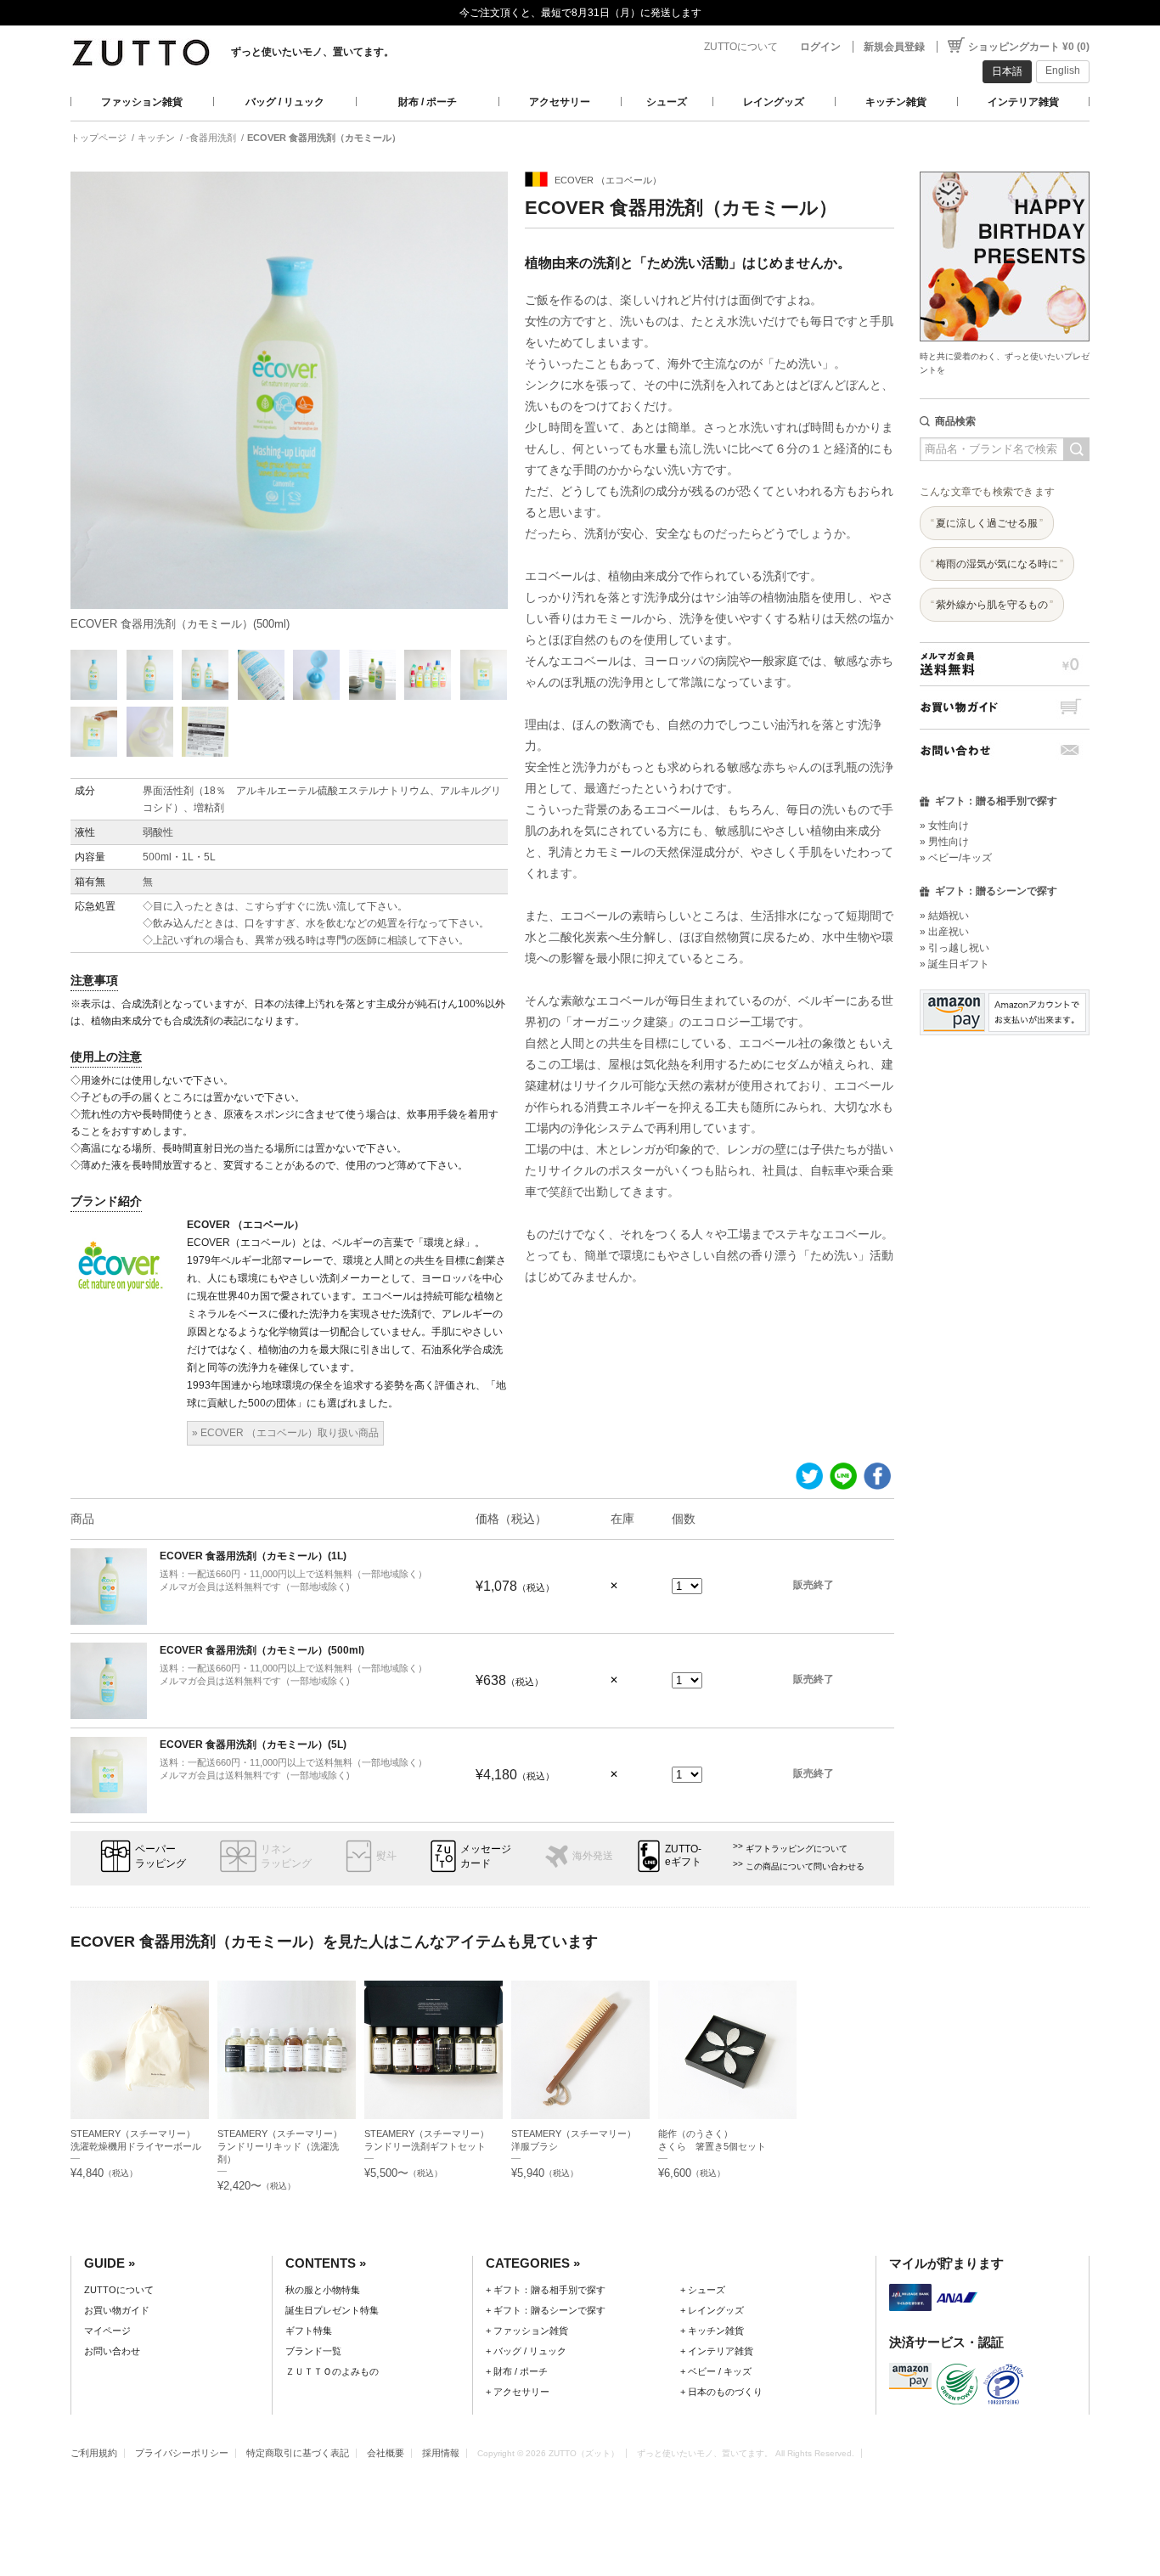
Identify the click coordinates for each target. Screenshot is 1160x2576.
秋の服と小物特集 (323, 2290)
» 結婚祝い (944, 916)
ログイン (820, 47)
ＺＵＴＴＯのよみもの (332, 2371)
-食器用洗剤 (211, 138)
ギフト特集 (309, 2331)
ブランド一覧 (313, 2351)
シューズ (667, 102)
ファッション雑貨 (142, 102)
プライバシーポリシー (182, 2453)
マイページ (107, 2331)
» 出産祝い (944, 932)
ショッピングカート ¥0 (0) (1029, 47)
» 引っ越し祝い (954, 948)
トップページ (99, 138)
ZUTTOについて (741, 47)
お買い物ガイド (1005, 707)
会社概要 (386, 2453)
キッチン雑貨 (896, 102)
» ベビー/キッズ (956, 858)
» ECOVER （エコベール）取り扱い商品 (285, 1433)
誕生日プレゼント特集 (332, 2310)
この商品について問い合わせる (805, 1866)
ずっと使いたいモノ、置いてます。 (313, 52)
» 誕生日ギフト (954, 964)
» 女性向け (944, 826)
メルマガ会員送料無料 (1005, 664)
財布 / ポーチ (428, 102)
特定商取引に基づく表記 (298, 2453)
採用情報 (441, 2453)
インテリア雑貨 (1023, 102)
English (1063, 70)
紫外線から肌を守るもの (992, 605)
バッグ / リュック (285, 102)
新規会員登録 (894, 47)
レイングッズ (774, 102)
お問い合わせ (1005, 750)
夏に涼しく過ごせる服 (987, 523)
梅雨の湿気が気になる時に (997, 564)
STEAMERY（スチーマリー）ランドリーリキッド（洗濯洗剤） (280, 2146)
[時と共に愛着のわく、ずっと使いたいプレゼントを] (1005, 167)
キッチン (156, 138)
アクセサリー (560, 102)
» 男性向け (944, 842)
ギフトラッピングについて (797, 1849)
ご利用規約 (94, 2453)
